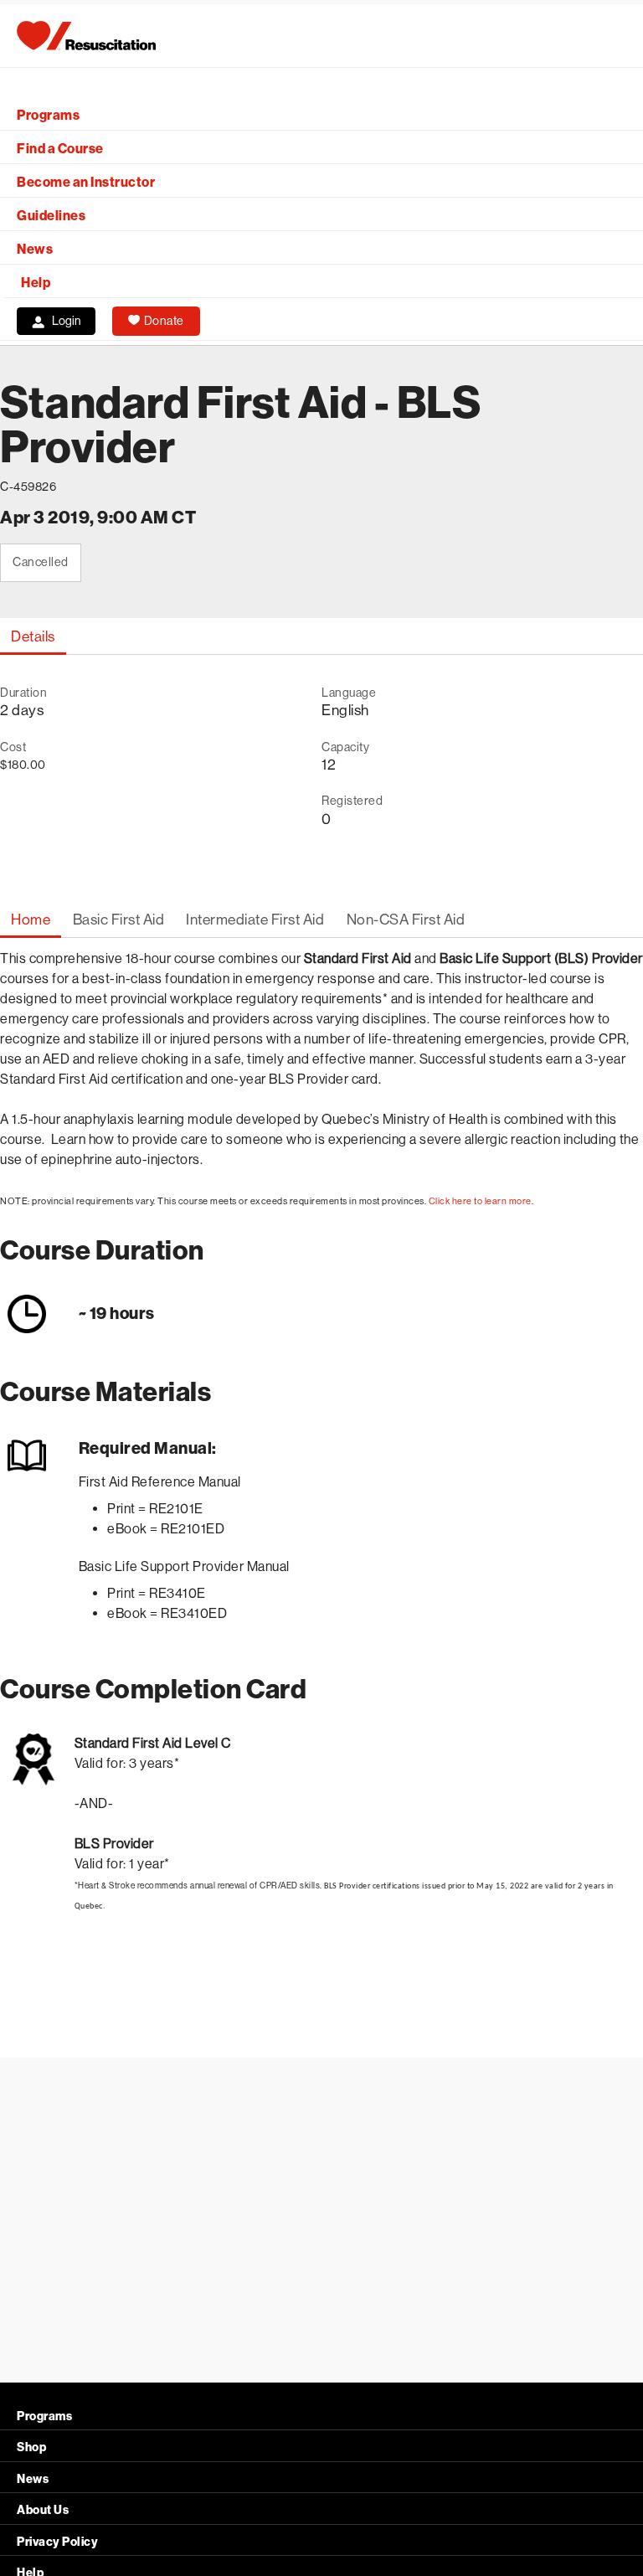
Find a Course (60, 149)
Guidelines (51, 216)
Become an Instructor (86, 182)
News (35, 249)
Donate (164, 321)
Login (67, 321)
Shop (31, 2447)
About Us (43, 2510)
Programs (48, 115)
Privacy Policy (57, 2542)
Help (36, 283)
